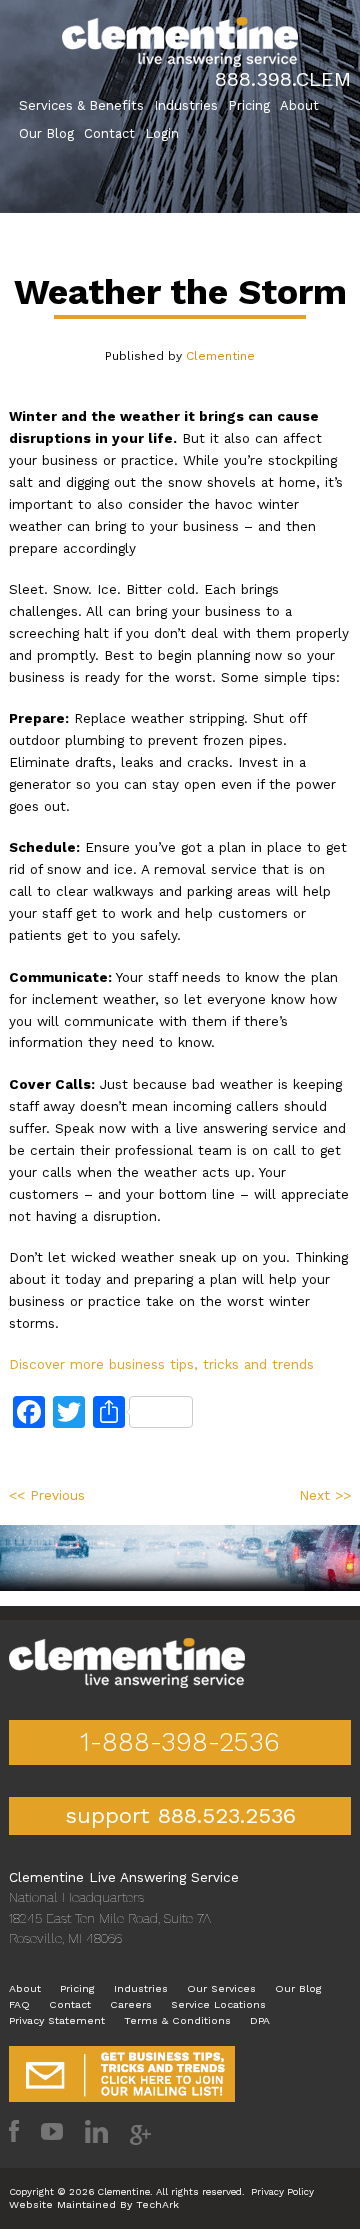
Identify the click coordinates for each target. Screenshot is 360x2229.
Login (162, 133)
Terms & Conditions (177, 2020)
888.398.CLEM (283, 79)
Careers (131, 2004)
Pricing (249, 105)
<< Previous (47, 1495)
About (299, 105)
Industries (186, 105)
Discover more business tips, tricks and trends (161, 1364)
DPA (260, 2020)
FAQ (19, 2004)
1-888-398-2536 (180, 1742)
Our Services (221, 1988)
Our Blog (46, 133)
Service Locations (218, 2004)
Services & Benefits (81, 105)
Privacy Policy (282, 2191)
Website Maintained (62, 2204)
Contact (109, 133)
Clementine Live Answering (180, 42)
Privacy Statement (57, 2020)
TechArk (157, 2204)
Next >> (325, 1495)
